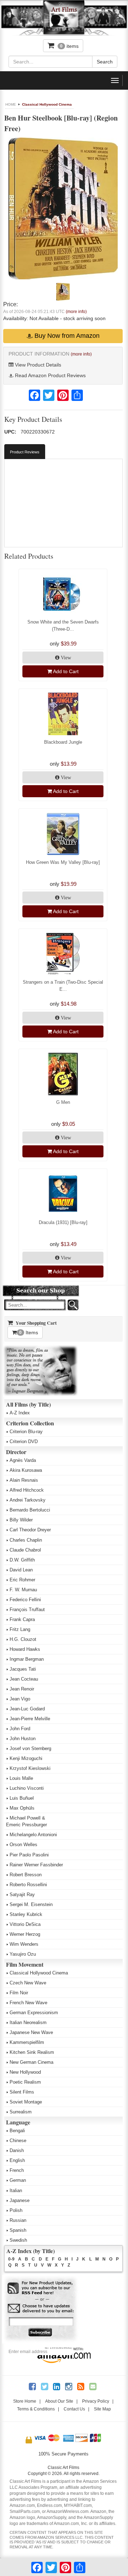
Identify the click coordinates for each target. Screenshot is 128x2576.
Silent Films (22, 2092)
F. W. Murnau (23, 1590)
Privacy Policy (96, 2401)
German (18, 2180)
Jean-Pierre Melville (30, 1719)
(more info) (76, 312)
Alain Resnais (24, 1480)
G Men (63, 1102)
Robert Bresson (26, 1875)
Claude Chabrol (25, 1550)
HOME (11, 104)
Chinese (18, 2141)
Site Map (102, 2409)
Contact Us (74, 2409)
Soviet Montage (26, 2102)
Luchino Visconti (27, 1788)
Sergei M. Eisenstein (31, 1904)
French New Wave (28, 2003)
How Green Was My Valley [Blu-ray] (63, 862)
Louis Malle (21, 1778)
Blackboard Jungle (63, 742)
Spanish (18, 2230)
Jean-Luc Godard (27, 1709)
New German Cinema (31, 2062)
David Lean (21, 1570)
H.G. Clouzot (23, 1639)
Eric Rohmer (22, 1580)
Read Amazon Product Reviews (50, 375)
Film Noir (19, 1993)
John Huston (23, 1739)
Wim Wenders (24, 1944)
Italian (16, 2191)
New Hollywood (25, 2072)
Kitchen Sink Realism (32, 2052)
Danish (17, 2150)
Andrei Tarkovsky (28, 1500)
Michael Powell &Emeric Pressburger (26, 1821)
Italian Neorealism (28, 2022)
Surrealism (21, 2112)
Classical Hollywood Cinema (47, 104)
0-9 (11, 2259)
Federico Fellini (25, 1600)
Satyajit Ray (22, 1895)
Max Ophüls (22, 1808)
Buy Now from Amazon (66, 336)
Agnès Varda (23, 1460)
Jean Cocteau (24, 1679)
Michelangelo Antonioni (33, 1835)
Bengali (17, 2131)
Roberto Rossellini (28, 1885)
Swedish (18, 2240)
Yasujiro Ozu (23, 1954)
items (69, 46)
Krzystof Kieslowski (30, 1768)
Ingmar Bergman (27, 1659)
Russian (18, 2220)
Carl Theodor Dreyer (30, 1530)
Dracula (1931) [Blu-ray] (63, 1222)
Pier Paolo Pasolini (29, 1855)
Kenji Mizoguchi (26, 1758)
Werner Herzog (25, 1934)
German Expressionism (34, 2013)
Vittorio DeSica (25, 1924)
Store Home (25, 2401)
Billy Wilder (21, 1520)
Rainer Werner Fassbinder (36, 1865)
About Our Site (59, 2401)
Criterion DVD (24, 1441)
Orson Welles (23, 1845)
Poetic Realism (25, 2082)
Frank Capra (22, 1619)
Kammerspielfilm (27, 2042)
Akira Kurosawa (26, 1470)
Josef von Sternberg (30, 1748)
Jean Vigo (20, 1699)
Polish (16, 2210)
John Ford (20, 1729)
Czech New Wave (28, 1983)
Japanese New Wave (31, 2032)
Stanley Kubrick (26, 1914)
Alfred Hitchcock (27, 1490)
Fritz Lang (20, 1629)
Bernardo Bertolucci (30, 1510)
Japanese (20, 2200)
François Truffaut (27, 1610)
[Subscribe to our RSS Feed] (41, 2288)
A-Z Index (20, 1413)
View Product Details (37, 365)
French (17, 2170)
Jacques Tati (23, 1669)
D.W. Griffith (22, 1560)
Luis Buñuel (22, 1798)
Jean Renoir (22, 1689)
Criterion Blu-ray (26, 1432)
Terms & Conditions (36, 2409)
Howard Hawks (25, 1649)
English (17, 2160)
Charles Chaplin (26, 1540)
